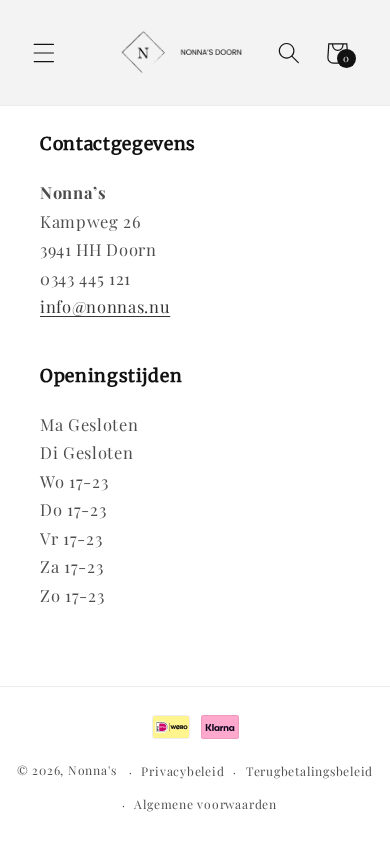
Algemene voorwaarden (205, 804)
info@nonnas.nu (105, 306)
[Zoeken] (289, 53)
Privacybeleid (182, 771)
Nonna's (92, 771)
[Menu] (44, 53)
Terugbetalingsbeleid (309, 771)
